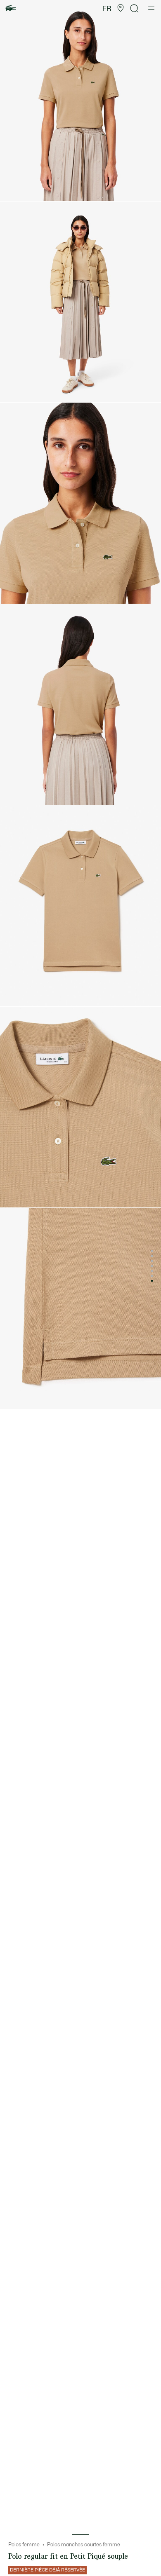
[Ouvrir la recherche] (135, 8)
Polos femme (24, 2545)
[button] (121, 8)
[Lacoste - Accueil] (11, 8)
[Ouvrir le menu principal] (151, 8)
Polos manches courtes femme (84, 2545)
